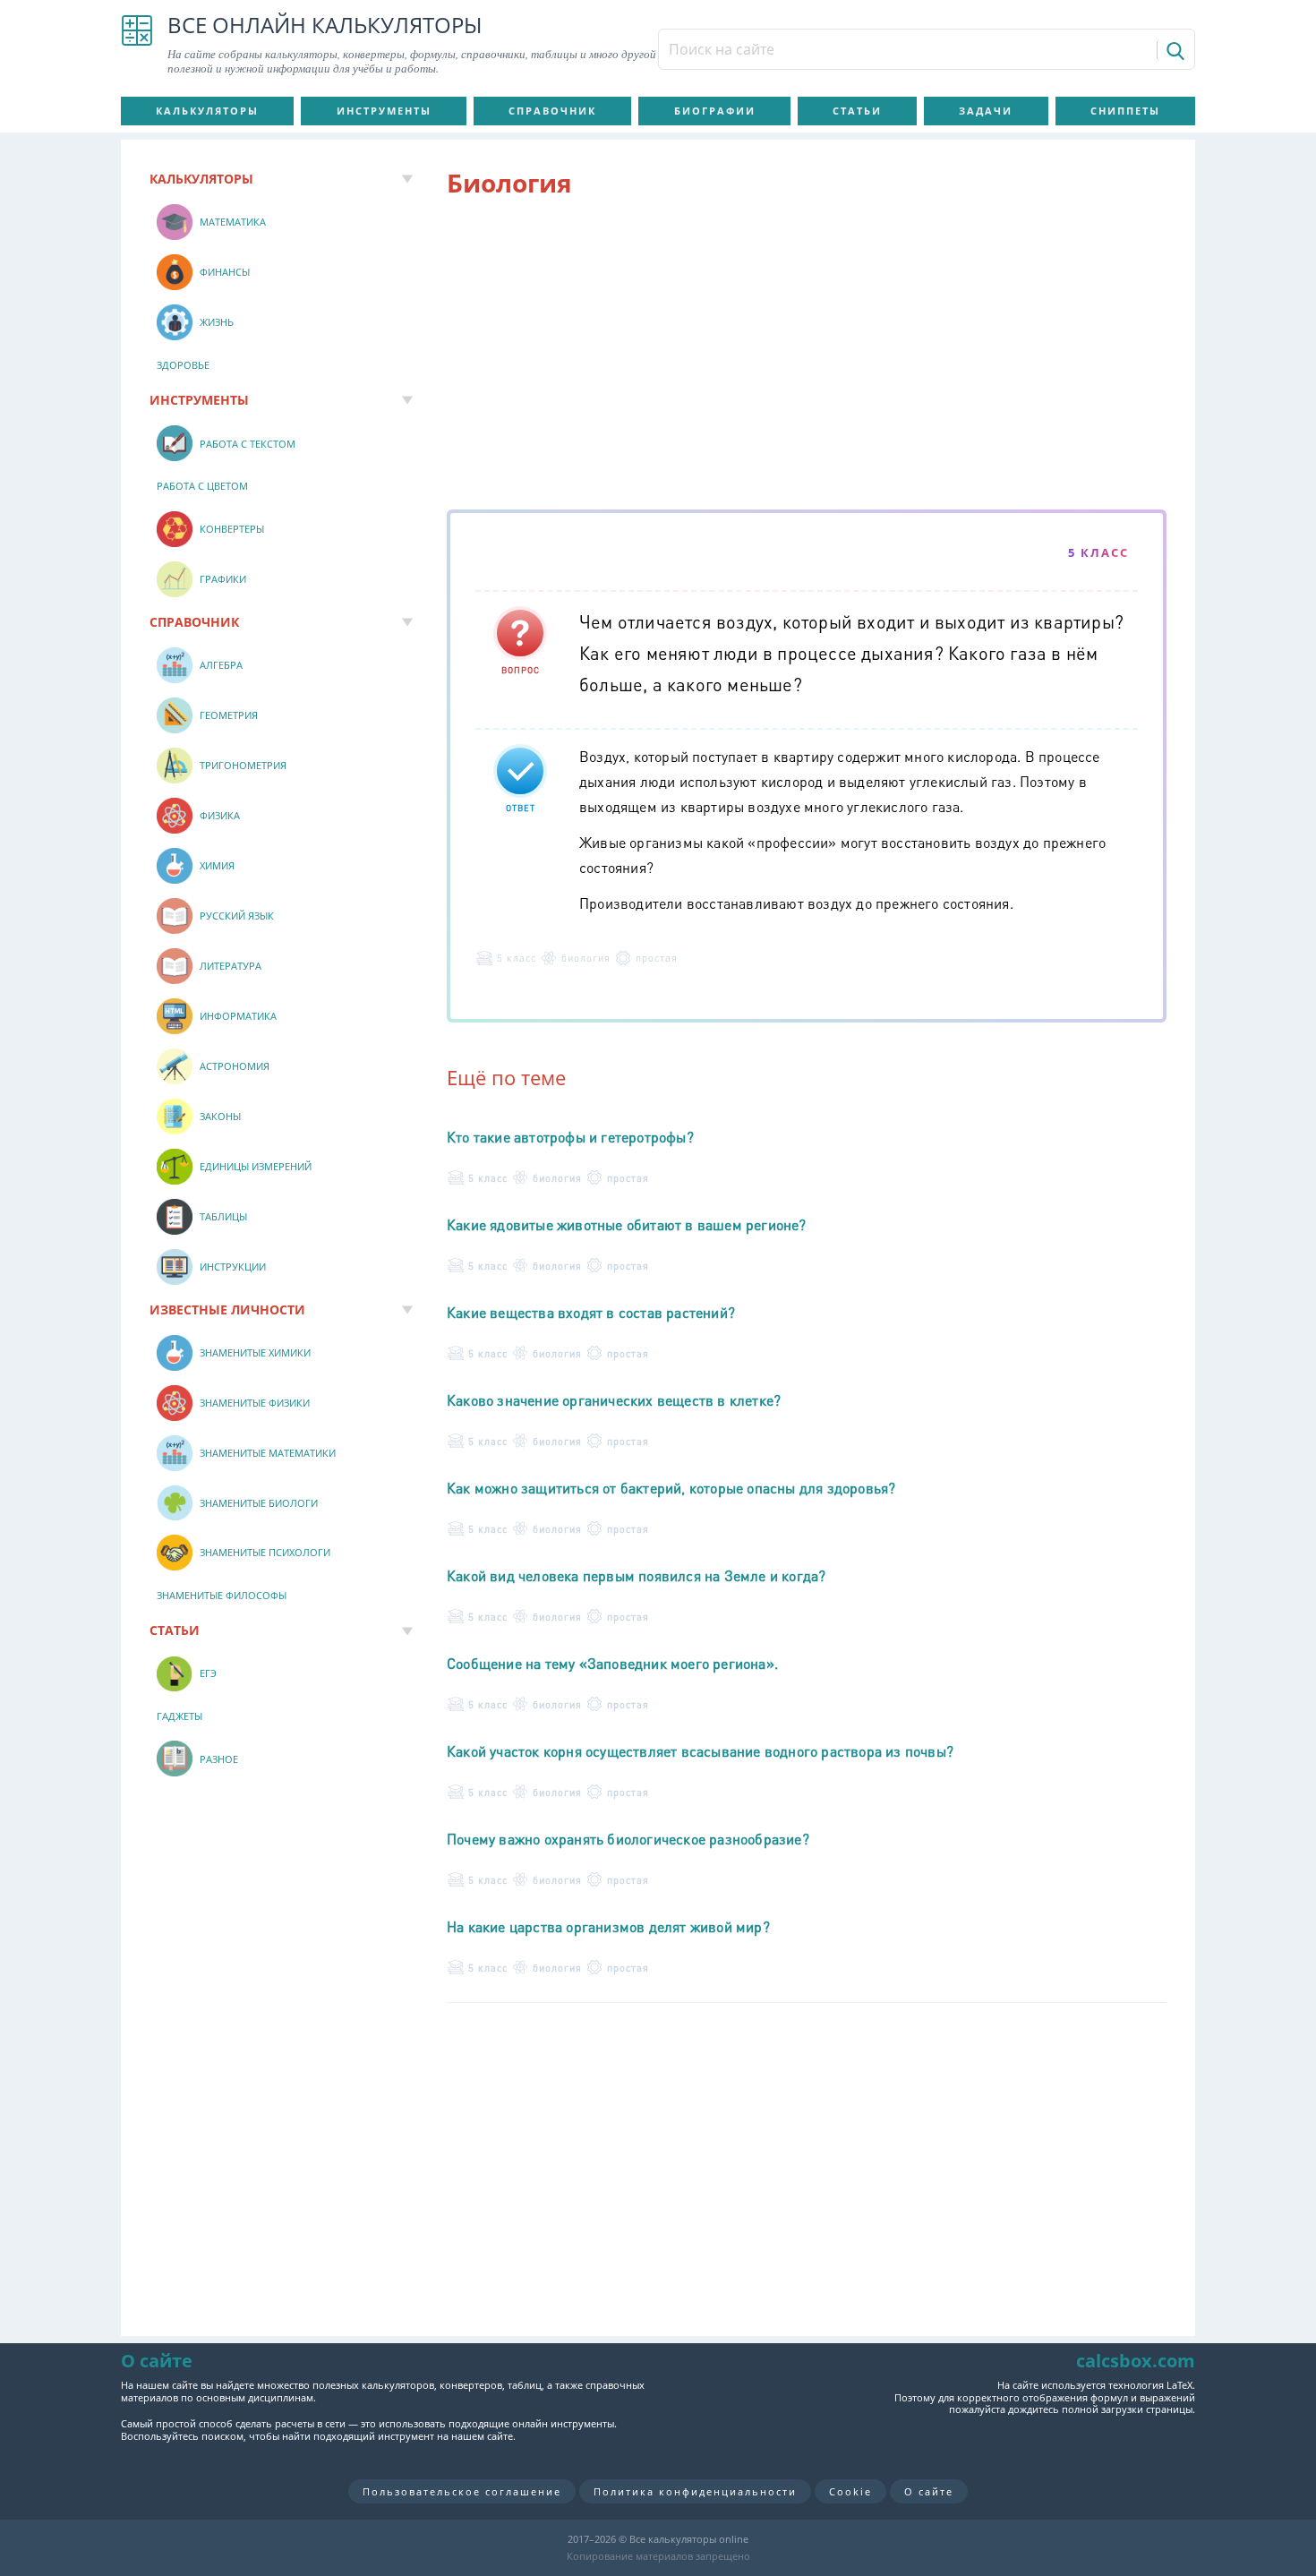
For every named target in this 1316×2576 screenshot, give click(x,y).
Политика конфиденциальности (695, 2491)
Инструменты (384, 111)
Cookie (850, 2491)
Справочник (552, 111)
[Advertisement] (807, 357)
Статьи (857, 111)
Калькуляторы (207, 111)
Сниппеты (1125, 111)
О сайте (929, 2491)
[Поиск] (1174, 50)
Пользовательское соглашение (462, 2491)
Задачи (986, 111)
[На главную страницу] (137, 45)
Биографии (715, 111)
